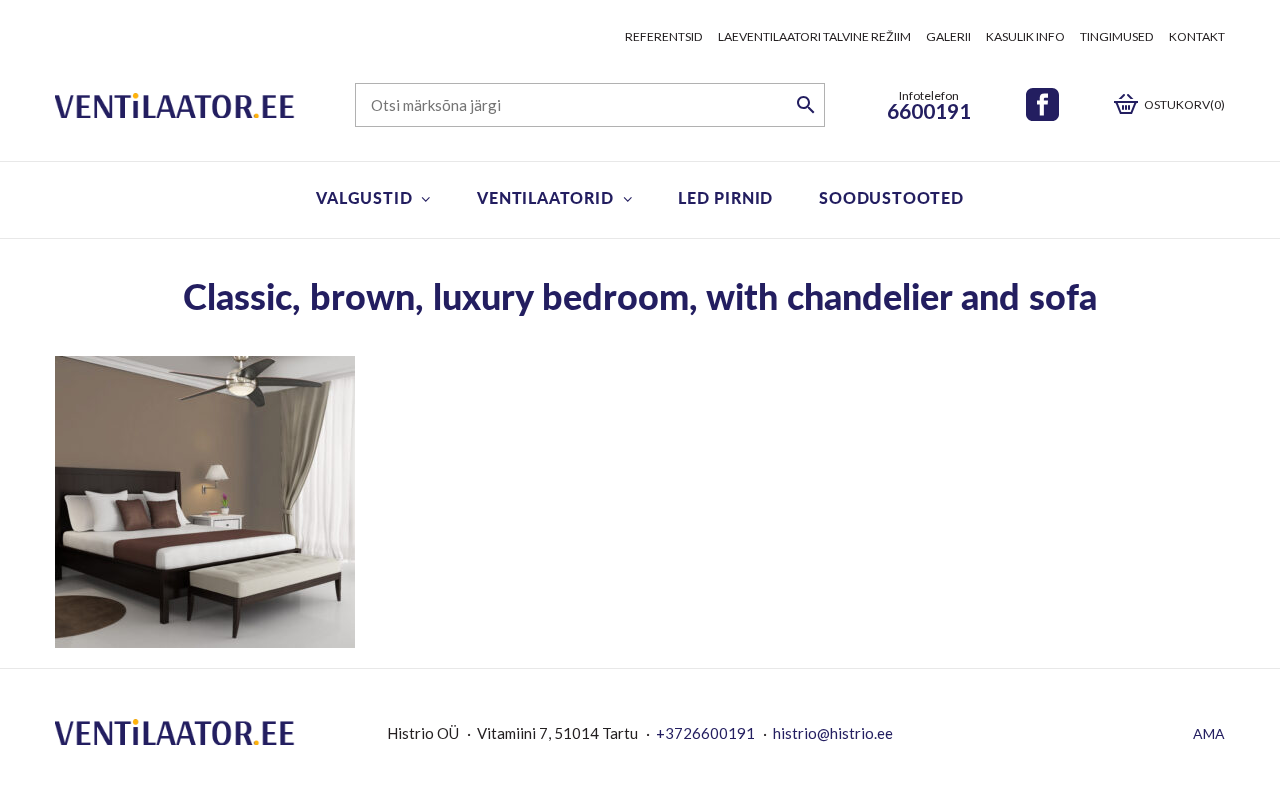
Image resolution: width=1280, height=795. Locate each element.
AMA (1209, 733)
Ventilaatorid (545, 197)
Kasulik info (1025, 36)
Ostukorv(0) (1184, 104)
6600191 (929, 110)
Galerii (948, 36)
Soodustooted (891, 197)
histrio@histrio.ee (833, 733)
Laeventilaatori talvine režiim (814, 36)
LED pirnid (725, 197)
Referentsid (664, 36)
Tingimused (1117, 36)
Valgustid (364, 197)
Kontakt (1197, 36)
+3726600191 (705, 733)
